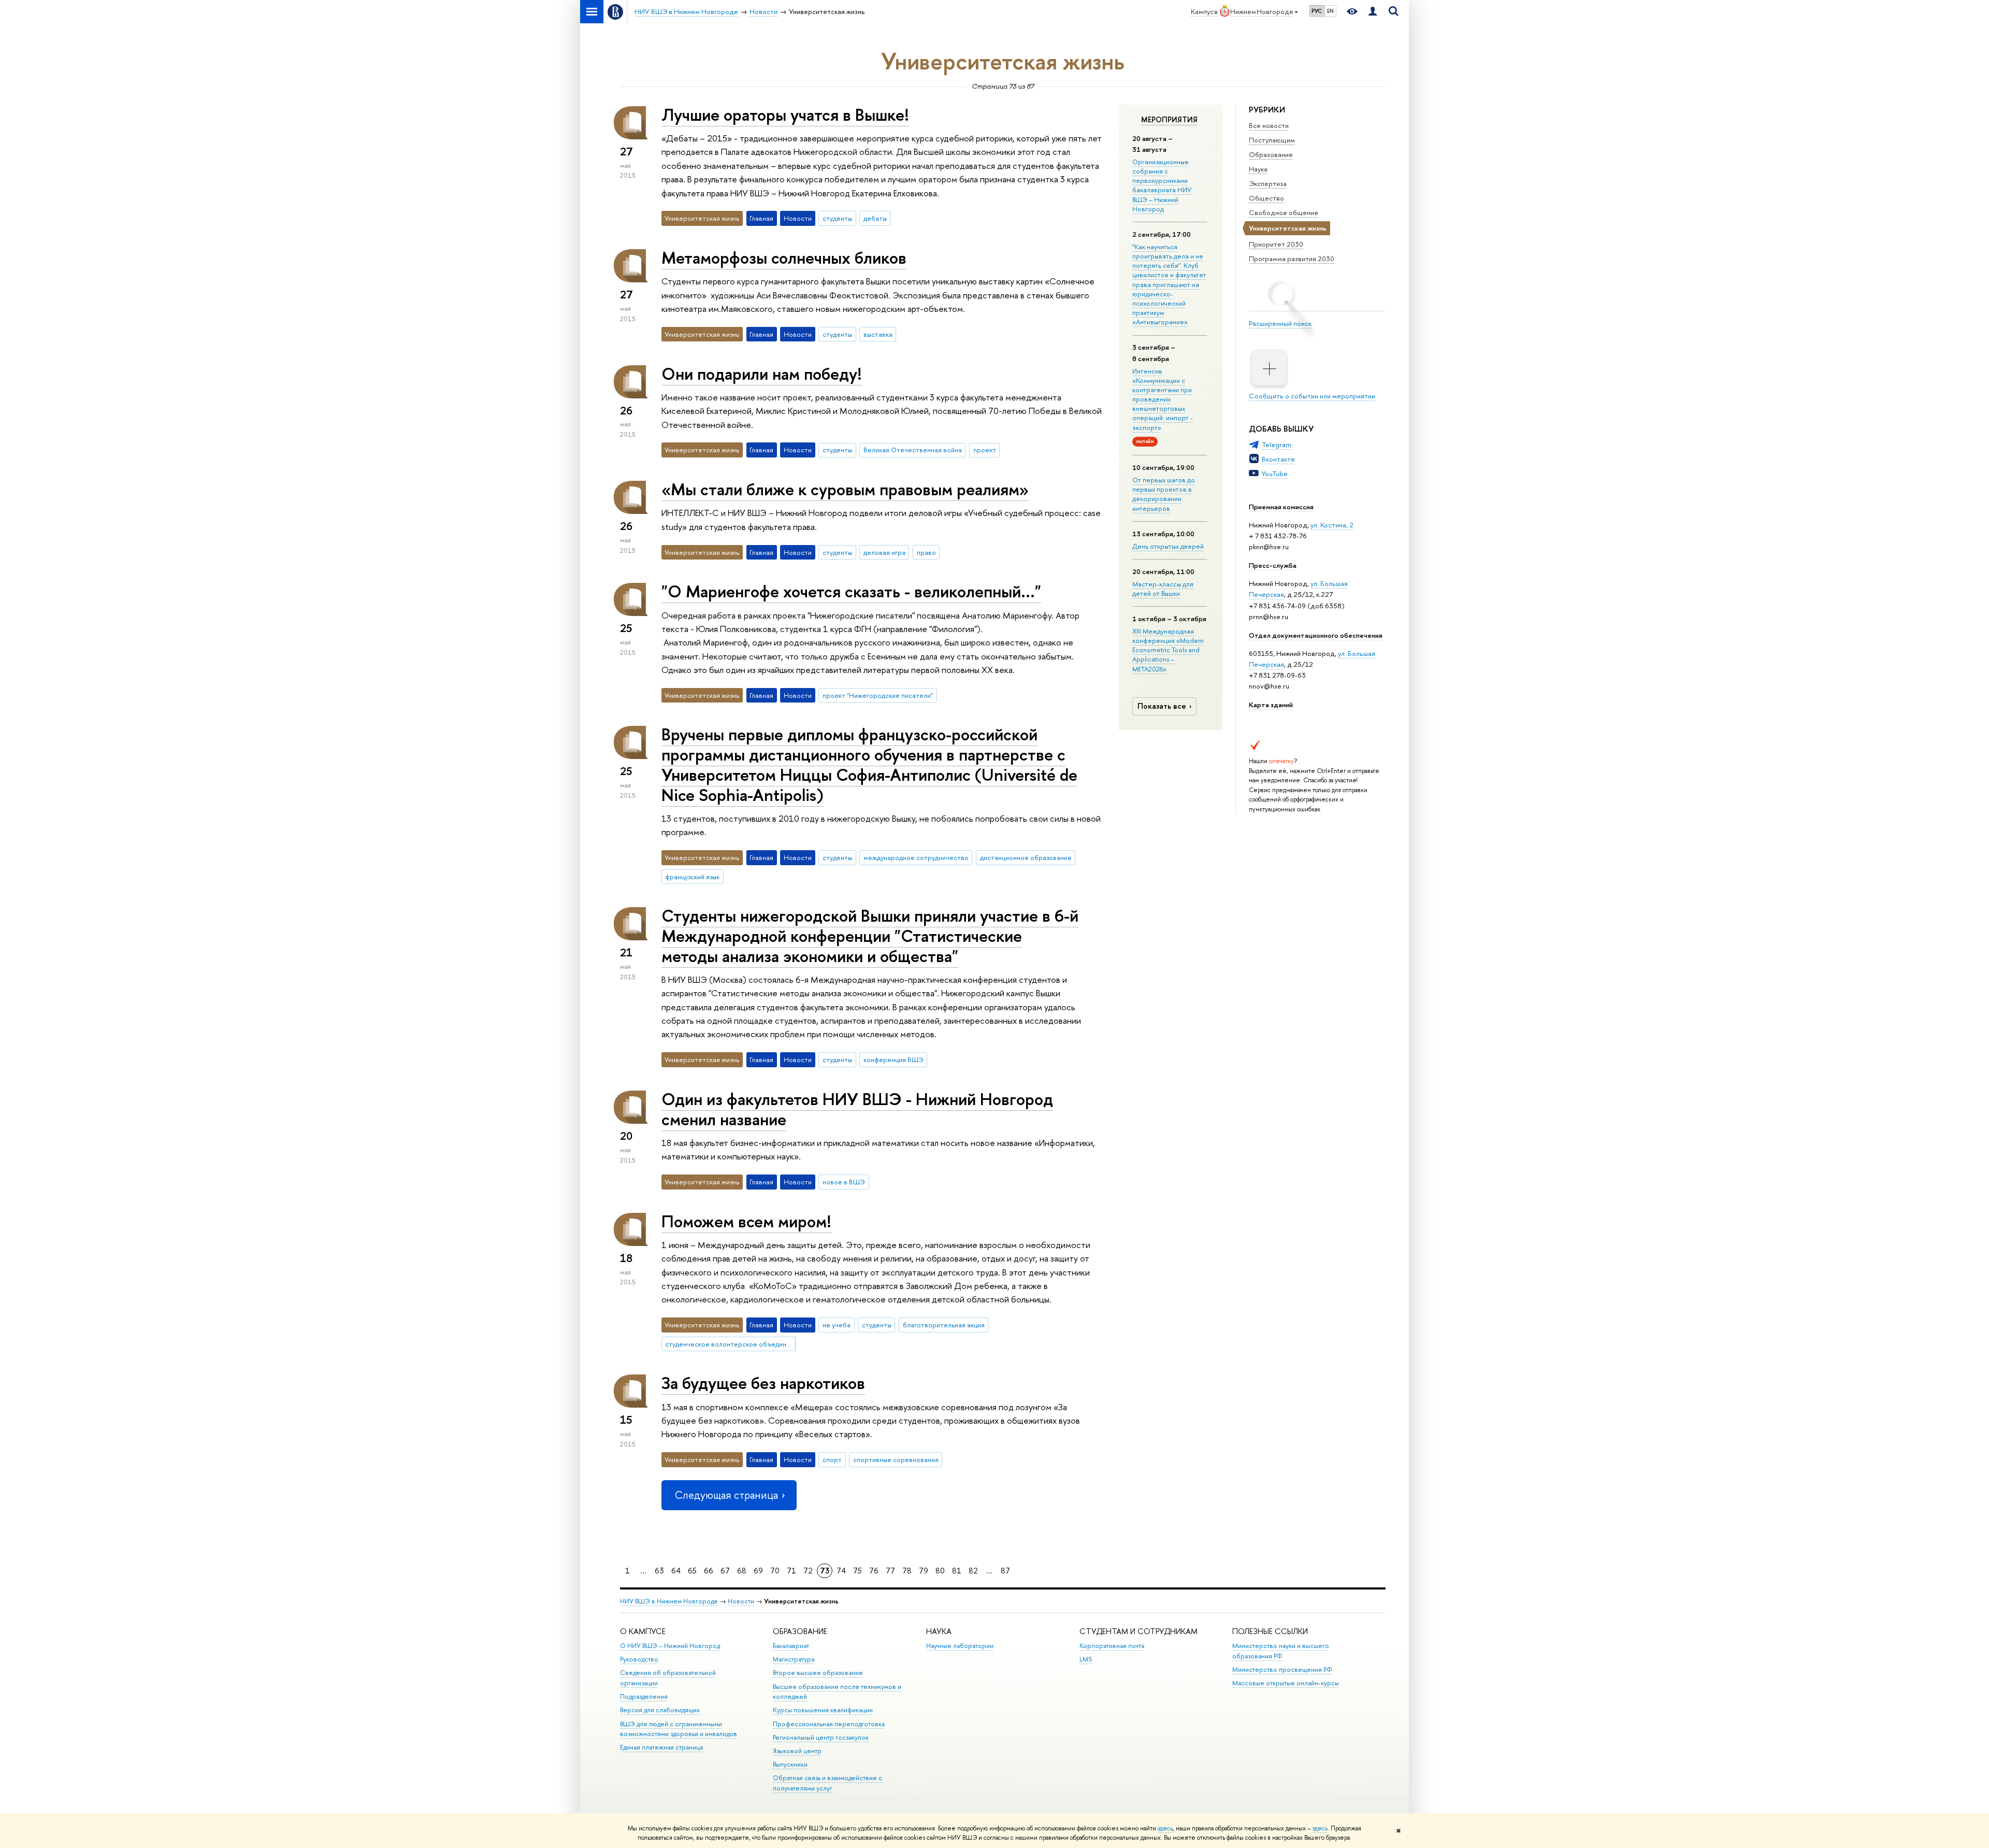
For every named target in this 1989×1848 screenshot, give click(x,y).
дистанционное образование (1026, 857)
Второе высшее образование (818, 1673)
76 (874, 1571)
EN (1330, 11)
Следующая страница (726, 1495)
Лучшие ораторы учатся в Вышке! (785, 114)
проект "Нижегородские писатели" (878, 695)
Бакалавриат (791, 1646)
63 (659, 1571)
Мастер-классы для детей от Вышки (1163, 589)
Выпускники (790, 1764)
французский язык (692, 877)
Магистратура (794, 1659)
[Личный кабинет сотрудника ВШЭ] (1373, 12)
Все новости (1269, 125)
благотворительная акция (944, 1325)
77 (890, 1571)
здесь (1165, 1828)
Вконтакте (1278, 459)
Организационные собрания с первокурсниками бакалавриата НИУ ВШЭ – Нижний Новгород (1162, 185)
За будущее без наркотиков (763, 1383)
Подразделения (644, 1696)
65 (692, 1571)
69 (758, 1571)
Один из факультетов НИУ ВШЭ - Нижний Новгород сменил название (857, 1109)
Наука (1258, 169)
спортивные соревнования (896, 1459)
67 (725, 1571)
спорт (832, 1459)
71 (791, 1571)
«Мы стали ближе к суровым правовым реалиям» (845, 489)
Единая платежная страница (661, 1747)
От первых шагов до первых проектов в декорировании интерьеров (1164, 494)
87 (1005, 1571)
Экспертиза (1268, 183)
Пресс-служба (1273, 565)
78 (907, 1571)
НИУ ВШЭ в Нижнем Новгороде (669, 1601)
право (926, 552)
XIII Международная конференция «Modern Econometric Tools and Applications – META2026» (1168, 650)
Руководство (639, 1659)
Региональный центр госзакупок (821, 1737)
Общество (1266, 198)
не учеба (837, 1325)
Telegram (1277, 445)
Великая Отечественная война (913, 450)
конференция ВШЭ (893, 1059)
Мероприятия (1169, 120)
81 (957, 1571)
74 (841, 1571)
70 (775, 1571)
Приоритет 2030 (1276, 244)
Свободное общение (1284, 212)
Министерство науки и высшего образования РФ (1281, 1651)
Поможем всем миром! (746, 1221)
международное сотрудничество (916, 857)
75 (857, 1571)
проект (985, 450)
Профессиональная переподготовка (829, 1724)
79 (924, 1571)
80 (940, 1571)
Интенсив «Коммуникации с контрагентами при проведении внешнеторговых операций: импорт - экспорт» (1163, 399)
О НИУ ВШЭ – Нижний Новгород (670, 1646)
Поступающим (1272, 140)
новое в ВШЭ (844, 1182)
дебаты (875, 218)
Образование (1271, 154)
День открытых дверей (1168, 546)
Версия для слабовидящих (660, 1710)
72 (808, 1571)
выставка (878, 334)
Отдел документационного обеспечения (1316, 635)
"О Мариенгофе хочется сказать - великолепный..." (851, 591)
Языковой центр (797, 1751)
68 (742, 1571)
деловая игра (884, 552)
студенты (837, 218)
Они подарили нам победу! (762, 374)
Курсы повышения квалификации (823, 1710)
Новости (741, 1601)
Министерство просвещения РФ (1282, 1670)
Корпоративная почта (1112, 1646)
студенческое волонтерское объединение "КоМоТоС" (730, 1344)
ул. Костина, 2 (1332, 525)
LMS (1086, 1659)
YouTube (1275, 474)
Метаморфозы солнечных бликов (784, 257)
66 (709, 1571)
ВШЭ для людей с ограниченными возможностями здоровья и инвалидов (679, 1729)
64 (676, 1571)
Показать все (1162, 706)
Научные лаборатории (960, 1646)
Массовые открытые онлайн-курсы (1286, 1683)
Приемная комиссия (1281, 507)
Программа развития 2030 (1292, 259)
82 (973, 1571)
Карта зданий (1271, 705)
